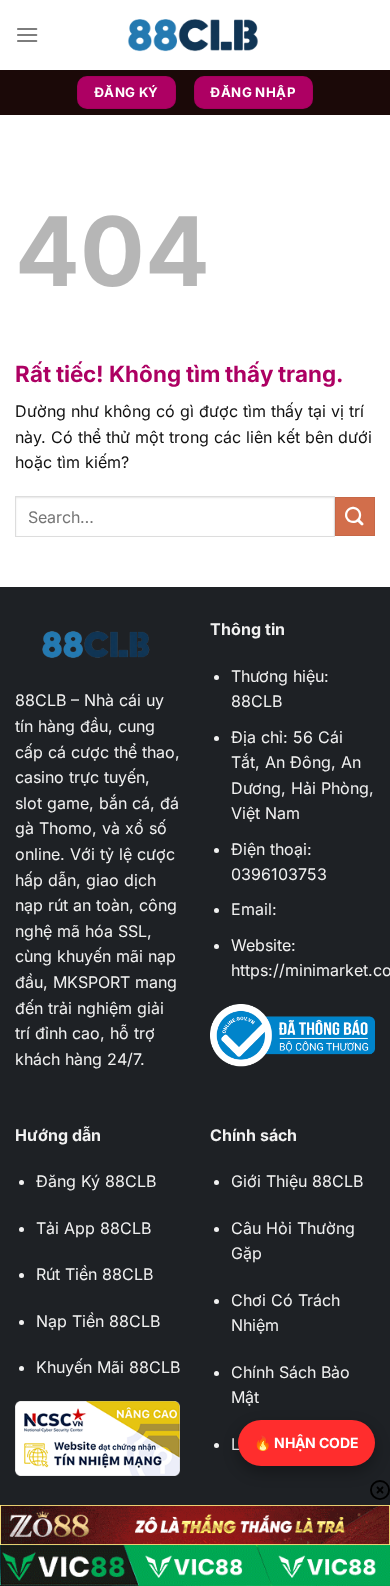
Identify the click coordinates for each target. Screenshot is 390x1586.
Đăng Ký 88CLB (96, 1181)
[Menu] (27, 34)
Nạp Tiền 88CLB (98, 1321)
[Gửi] (355, 516)
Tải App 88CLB (93, 1228)
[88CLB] (195, 35)
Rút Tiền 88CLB (94, 1274)
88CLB (40, 700)
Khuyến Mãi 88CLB (108, 1367)
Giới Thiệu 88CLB (297, 1181)
